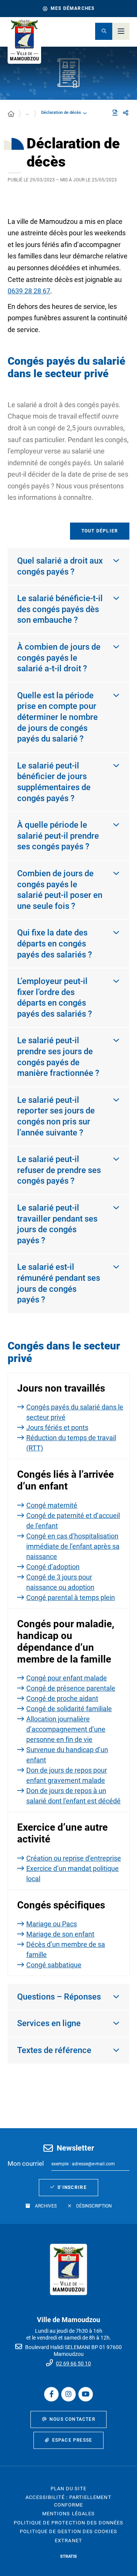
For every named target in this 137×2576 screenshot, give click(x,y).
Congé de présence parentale (71, 1688)
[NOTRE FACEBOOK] (51, 2394)
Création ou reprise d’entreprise (74, 1858)
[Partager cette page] (126, 113)
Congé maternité (52, 1505)
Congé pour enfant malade (67, 1678)
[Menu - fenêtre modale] (121, 31)
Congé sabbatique (54, 1965)
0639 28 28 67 (29, 291)
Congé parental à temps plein (71, 1597)
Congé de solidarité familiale (69, 1709)
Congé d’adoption (53, 1567)
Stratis (68, 2556)
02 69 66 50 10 (73, 2363)
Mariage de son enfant (60, 1934)
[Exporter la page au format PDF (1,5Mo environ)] (115, 113)
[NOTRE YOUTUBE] (86, 2394)
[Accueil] (11, 114)
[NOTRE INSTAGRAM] (68, 2394)
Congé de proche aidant (62, 1698)
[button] (104, 31)
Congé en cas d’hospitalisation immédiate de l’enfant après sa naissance (73, 1546)
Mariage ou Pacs (52, 1924)
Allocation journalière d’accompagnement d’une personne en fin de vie (66, 1729)
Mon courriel (26, 2163)
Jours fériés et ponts (57, 1427)
